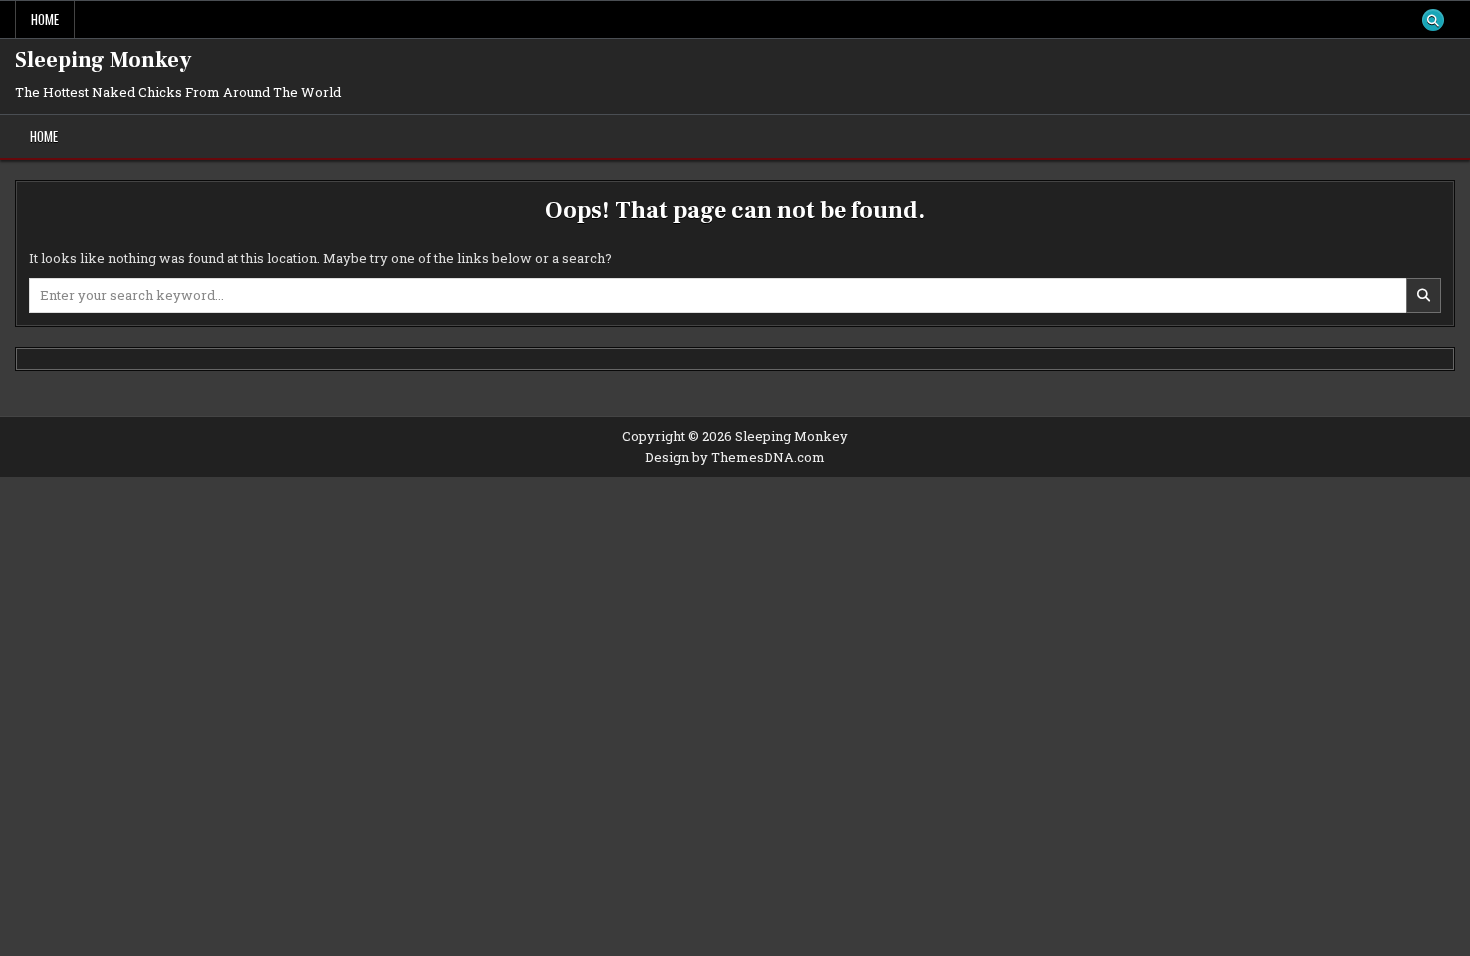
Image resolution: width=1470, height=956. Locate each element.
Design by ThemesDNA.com (735, 457)
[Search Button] (1433, 20)
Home (45, 19)
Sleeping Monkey (103, 60)
